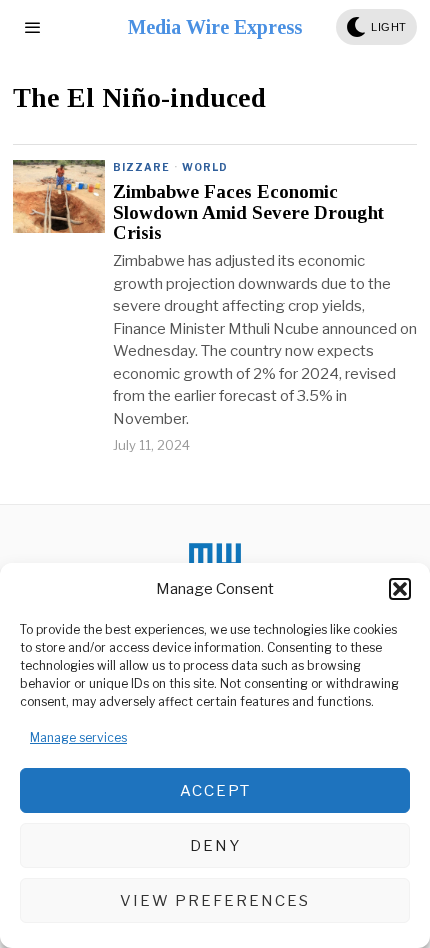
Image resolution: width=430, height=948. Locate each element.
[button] (400, 589)
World (205, 167)
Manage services (78, 737)
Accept (215, 791)
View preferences (215, 901)
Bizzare (141, 167)
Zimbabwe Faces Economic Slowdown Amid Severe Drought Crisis (248, 213)
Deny (215, 846)
